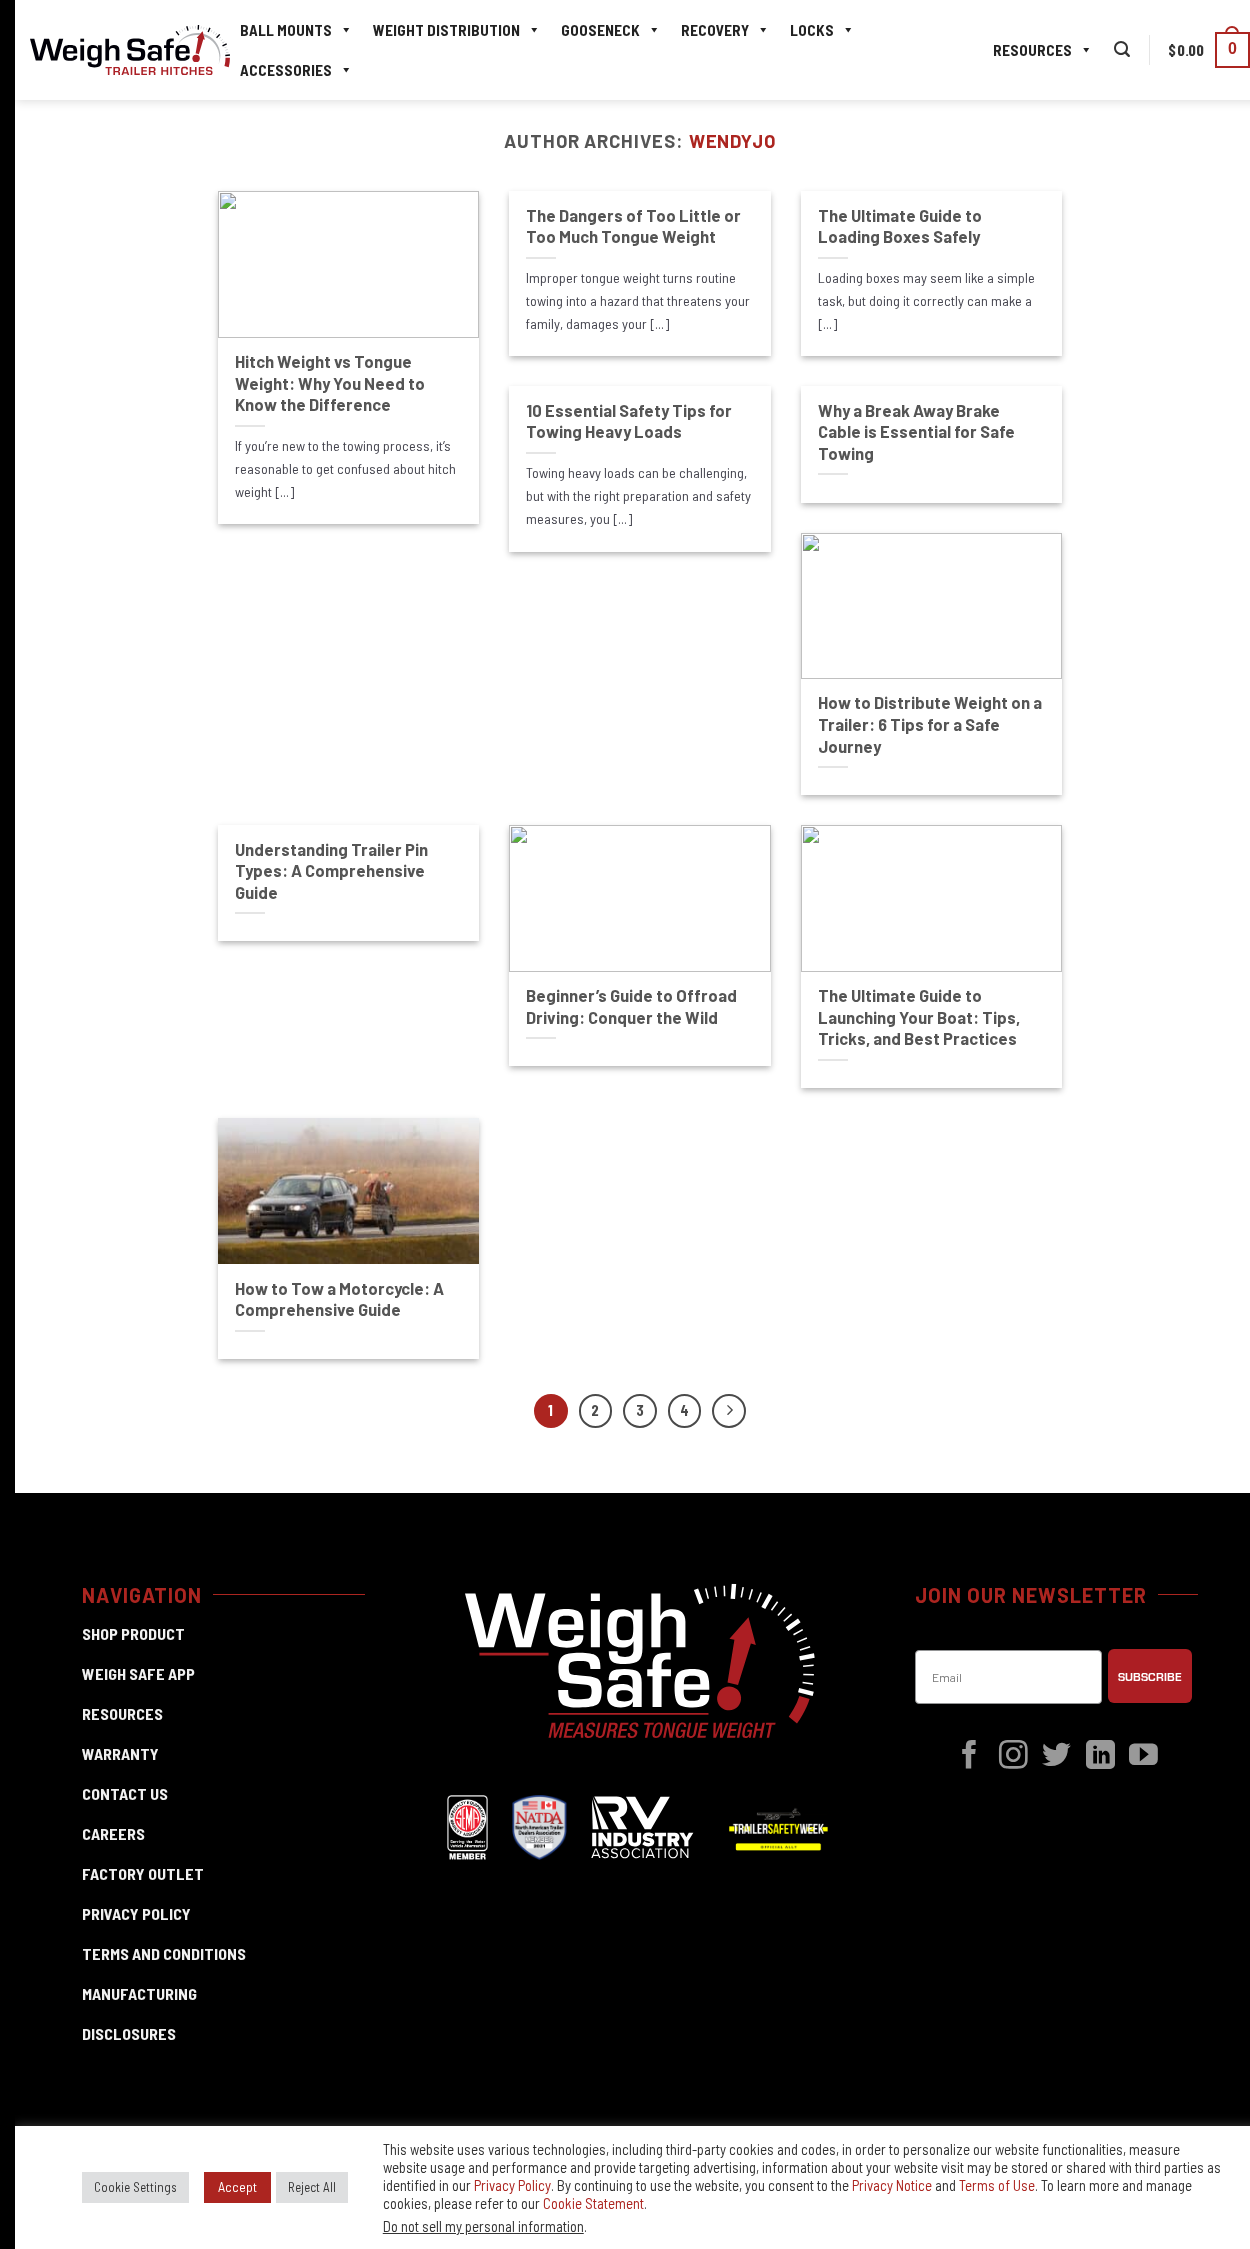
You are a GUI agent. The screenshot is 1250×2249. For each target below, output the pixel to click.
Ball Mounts (286, 30)
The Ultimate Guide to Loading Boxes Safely (900, 226)
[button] (1122, 49)
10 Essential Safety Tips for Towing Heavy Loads (629, 421)
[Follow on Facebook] (969, 1757)
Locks (812, 30)
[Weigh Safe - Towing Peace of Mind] (130, 50)
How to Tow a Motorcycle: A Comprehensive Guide (339, 1299)
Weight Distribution (446, 30)
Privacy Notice (892, 2185)
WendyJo (732, 141)
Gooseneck (600, 30)
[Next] (729, 1411)
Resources (1032, 50)
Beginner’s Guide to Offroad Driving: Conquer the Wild (631, 1006)
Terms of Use (997, 2185)
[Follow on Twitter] (1056, 1757)
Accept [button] (237, 2186)
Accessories (286, 70)
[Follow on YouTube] (1143, 1757)
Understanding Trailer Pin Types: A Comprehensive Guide (331, 870)
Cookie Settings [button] (135, 2187)
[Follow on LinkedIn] (1100, 1757)
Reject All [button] (312, 2187)
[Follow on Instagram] (1013, 1757)
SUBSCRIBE (1150, 1676)
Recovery (715, 30)
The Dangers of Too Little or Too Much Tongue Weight (633, 226)
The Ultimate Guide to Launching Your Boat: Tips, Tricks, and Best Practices (919, 1016)
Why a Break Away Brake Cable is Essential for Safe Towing (916, 431)
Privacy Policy (512, 2185)
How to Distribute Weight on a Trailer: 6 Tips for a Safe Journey (930, 723)
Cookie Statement (593, 2203)
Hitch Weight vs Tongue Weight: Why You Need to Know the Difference (330, 382)
